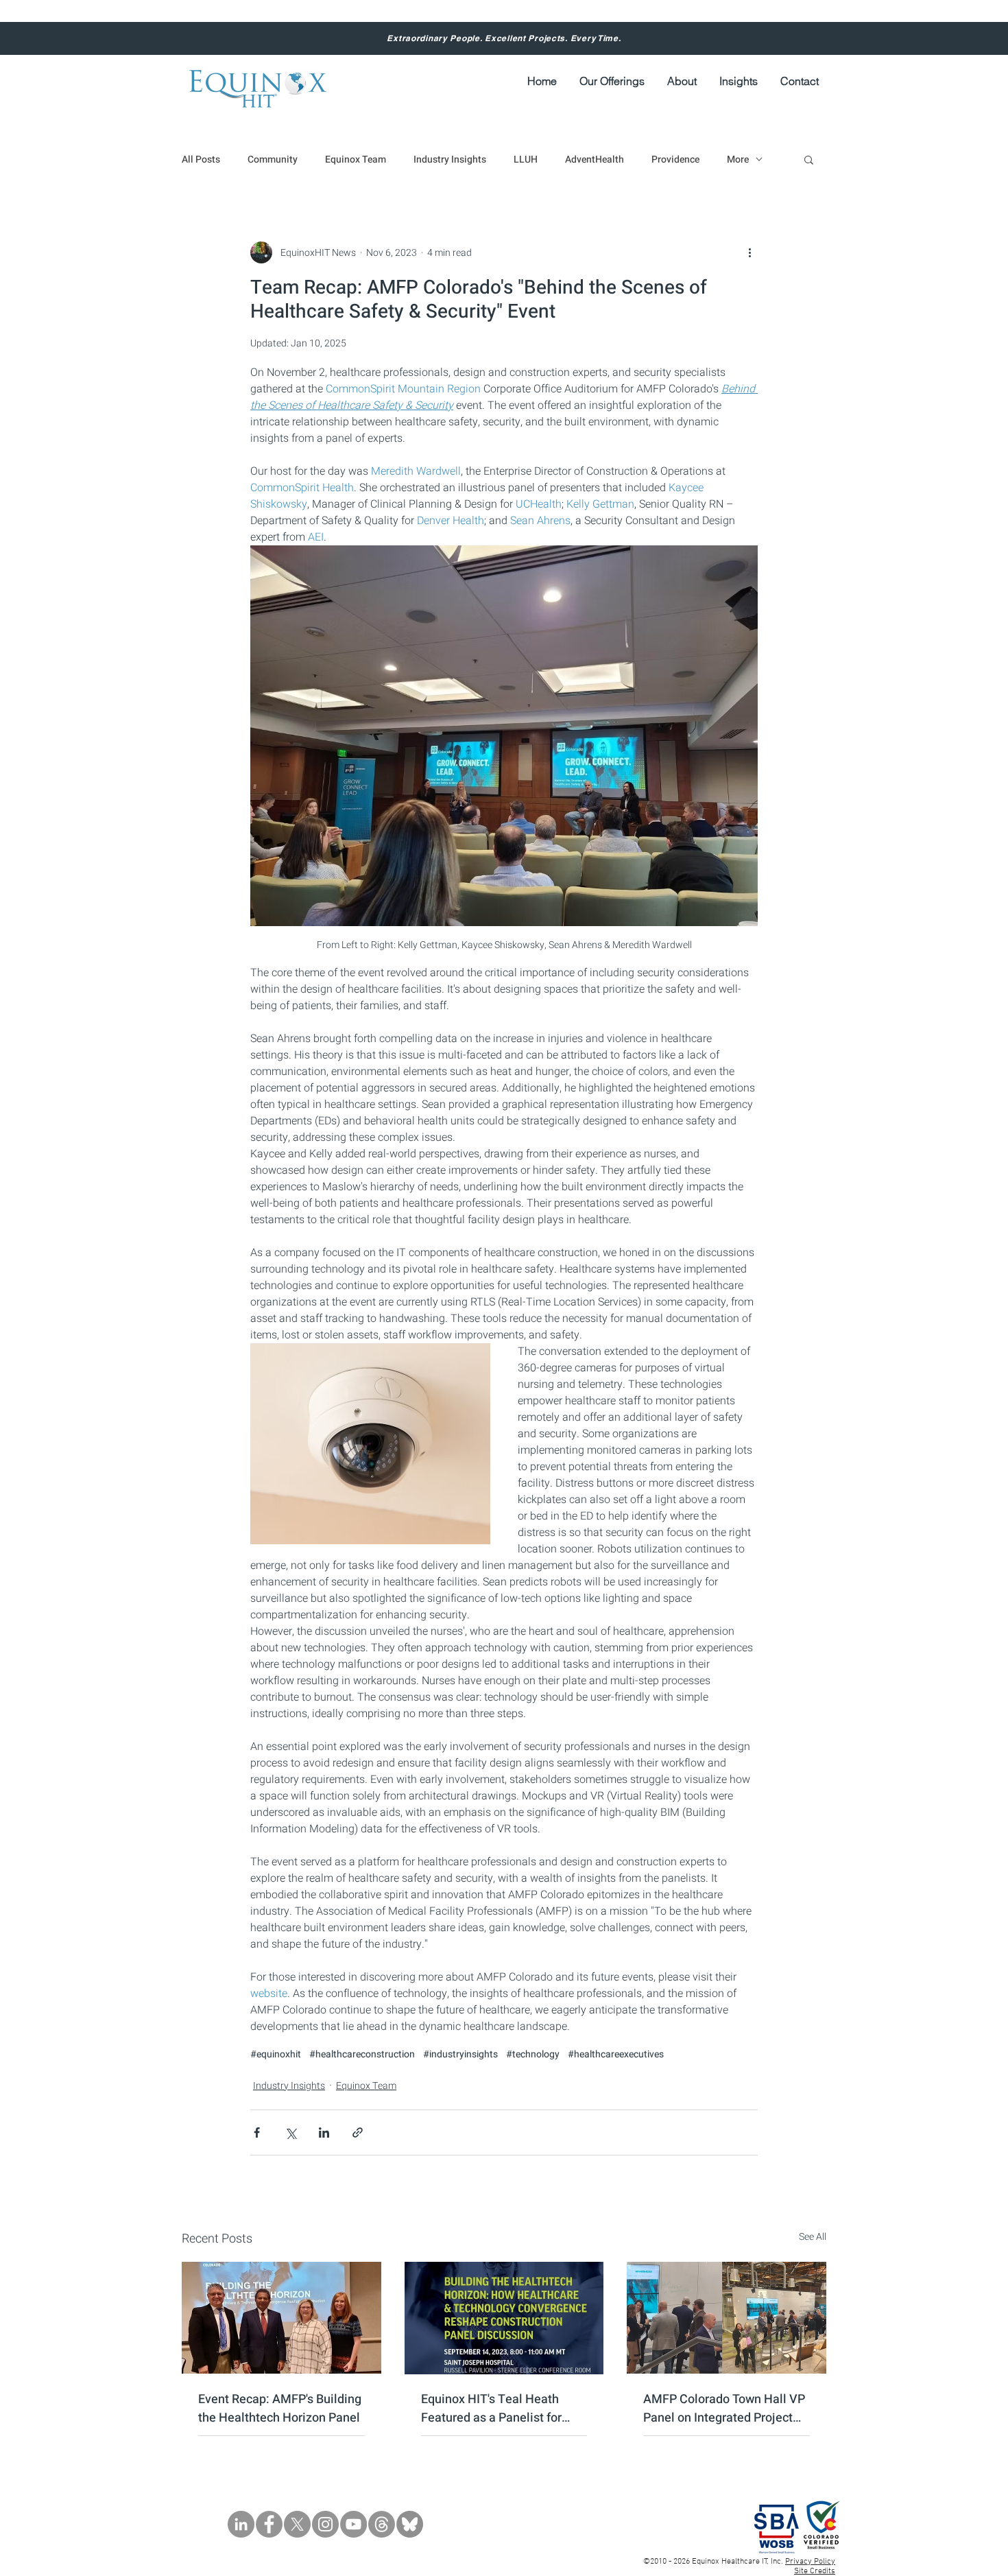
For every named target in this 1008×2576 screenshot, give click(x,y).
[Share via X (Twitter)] (290, 2132)
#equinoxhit (276, 2054)
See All (813, 2237)
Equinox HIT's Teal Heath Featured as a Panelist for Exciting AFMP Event (491, 2409)
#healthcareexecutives (616, 2054)
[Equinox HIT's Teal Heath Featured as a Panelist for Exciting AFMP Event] (504, 2318)
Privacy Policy (810, 2562)
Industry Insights (450, 159)
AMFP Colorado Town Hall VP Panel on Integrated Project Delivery (724, 2409)
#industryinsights (460, 2054)
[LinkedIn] (241, 2524)
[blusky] (410, 2524)
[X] (297, 2524)
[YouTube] (353, 2524)
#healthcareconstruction (362, 2054)
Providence (675, 159)
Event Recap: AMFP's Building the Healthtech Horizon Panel (280, 2409)
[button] (682, 81)
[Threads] (382, 2524)
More (738, 159)
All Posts (201, 159)
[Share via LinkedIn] (324, 2132)
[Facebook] (269, 2524)
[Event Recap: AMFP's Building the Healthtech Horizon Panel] (281, 2318)
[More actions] (749, 252)
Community (273, 159)
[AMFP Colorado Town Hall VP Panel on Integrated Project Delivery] (727, 2318)
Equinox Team (356, 159)
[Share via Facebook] (257, 2132)
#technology (533, 2054)
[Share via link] (358, 2132)
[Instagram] (325, 2524)
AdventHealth (595, 159)
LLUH (526, 159)
